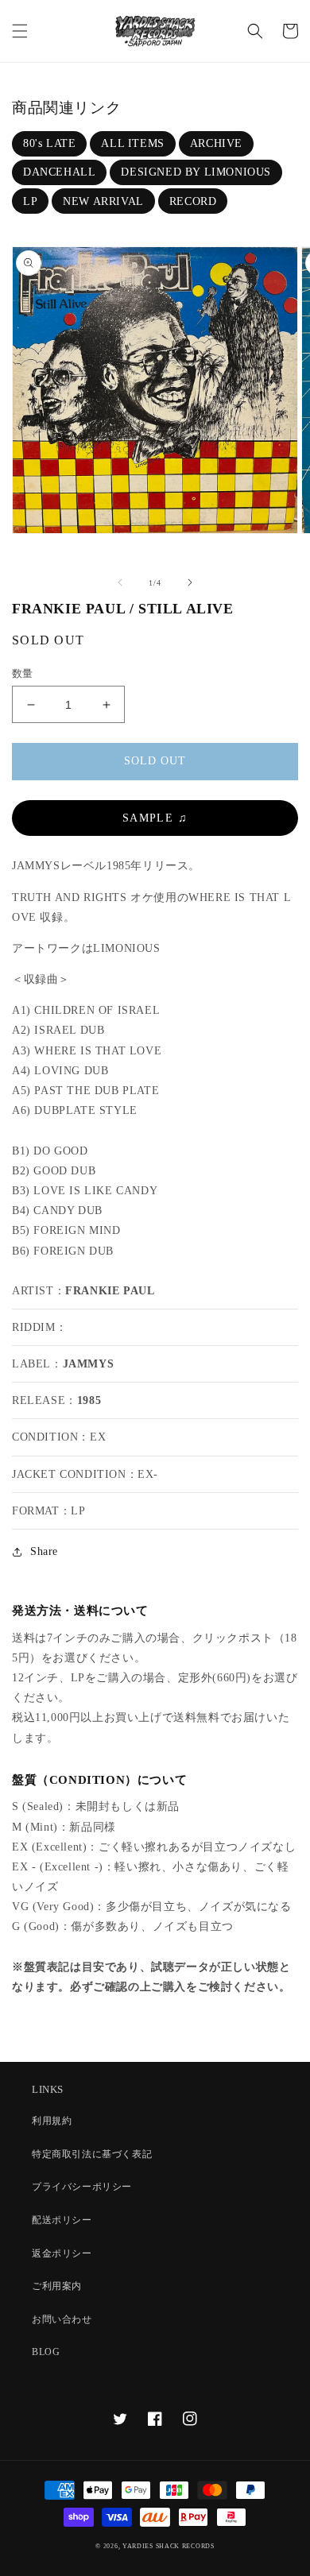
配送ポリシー (62, 2220)
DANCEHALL (59, 172)
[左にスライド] (120, 582)
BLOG (46, 2352)
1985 (89, 1400)
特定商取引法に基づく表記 (92, 2154)
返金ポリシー (62, 2253)
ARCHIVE (216, 143)
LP (30, 201)
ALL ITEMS (132, 143)
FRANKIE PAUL (110, 1291)
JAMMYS (89, 1364)
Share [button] (44, 1551)
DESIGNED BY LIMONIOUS (196, 172)
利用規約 (52, 2121)
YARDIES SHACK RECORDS (169, 2546)
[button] (20, 31)
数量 (23, 673)
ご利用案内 (57, 2286)
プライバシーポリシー (82, 2187)
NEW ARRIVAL (103, 201)
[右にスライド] (190, 582)
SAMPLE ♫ (155, 818)
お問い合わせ (62, 2319)
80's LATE (49, 143)
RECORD (193, 201)
